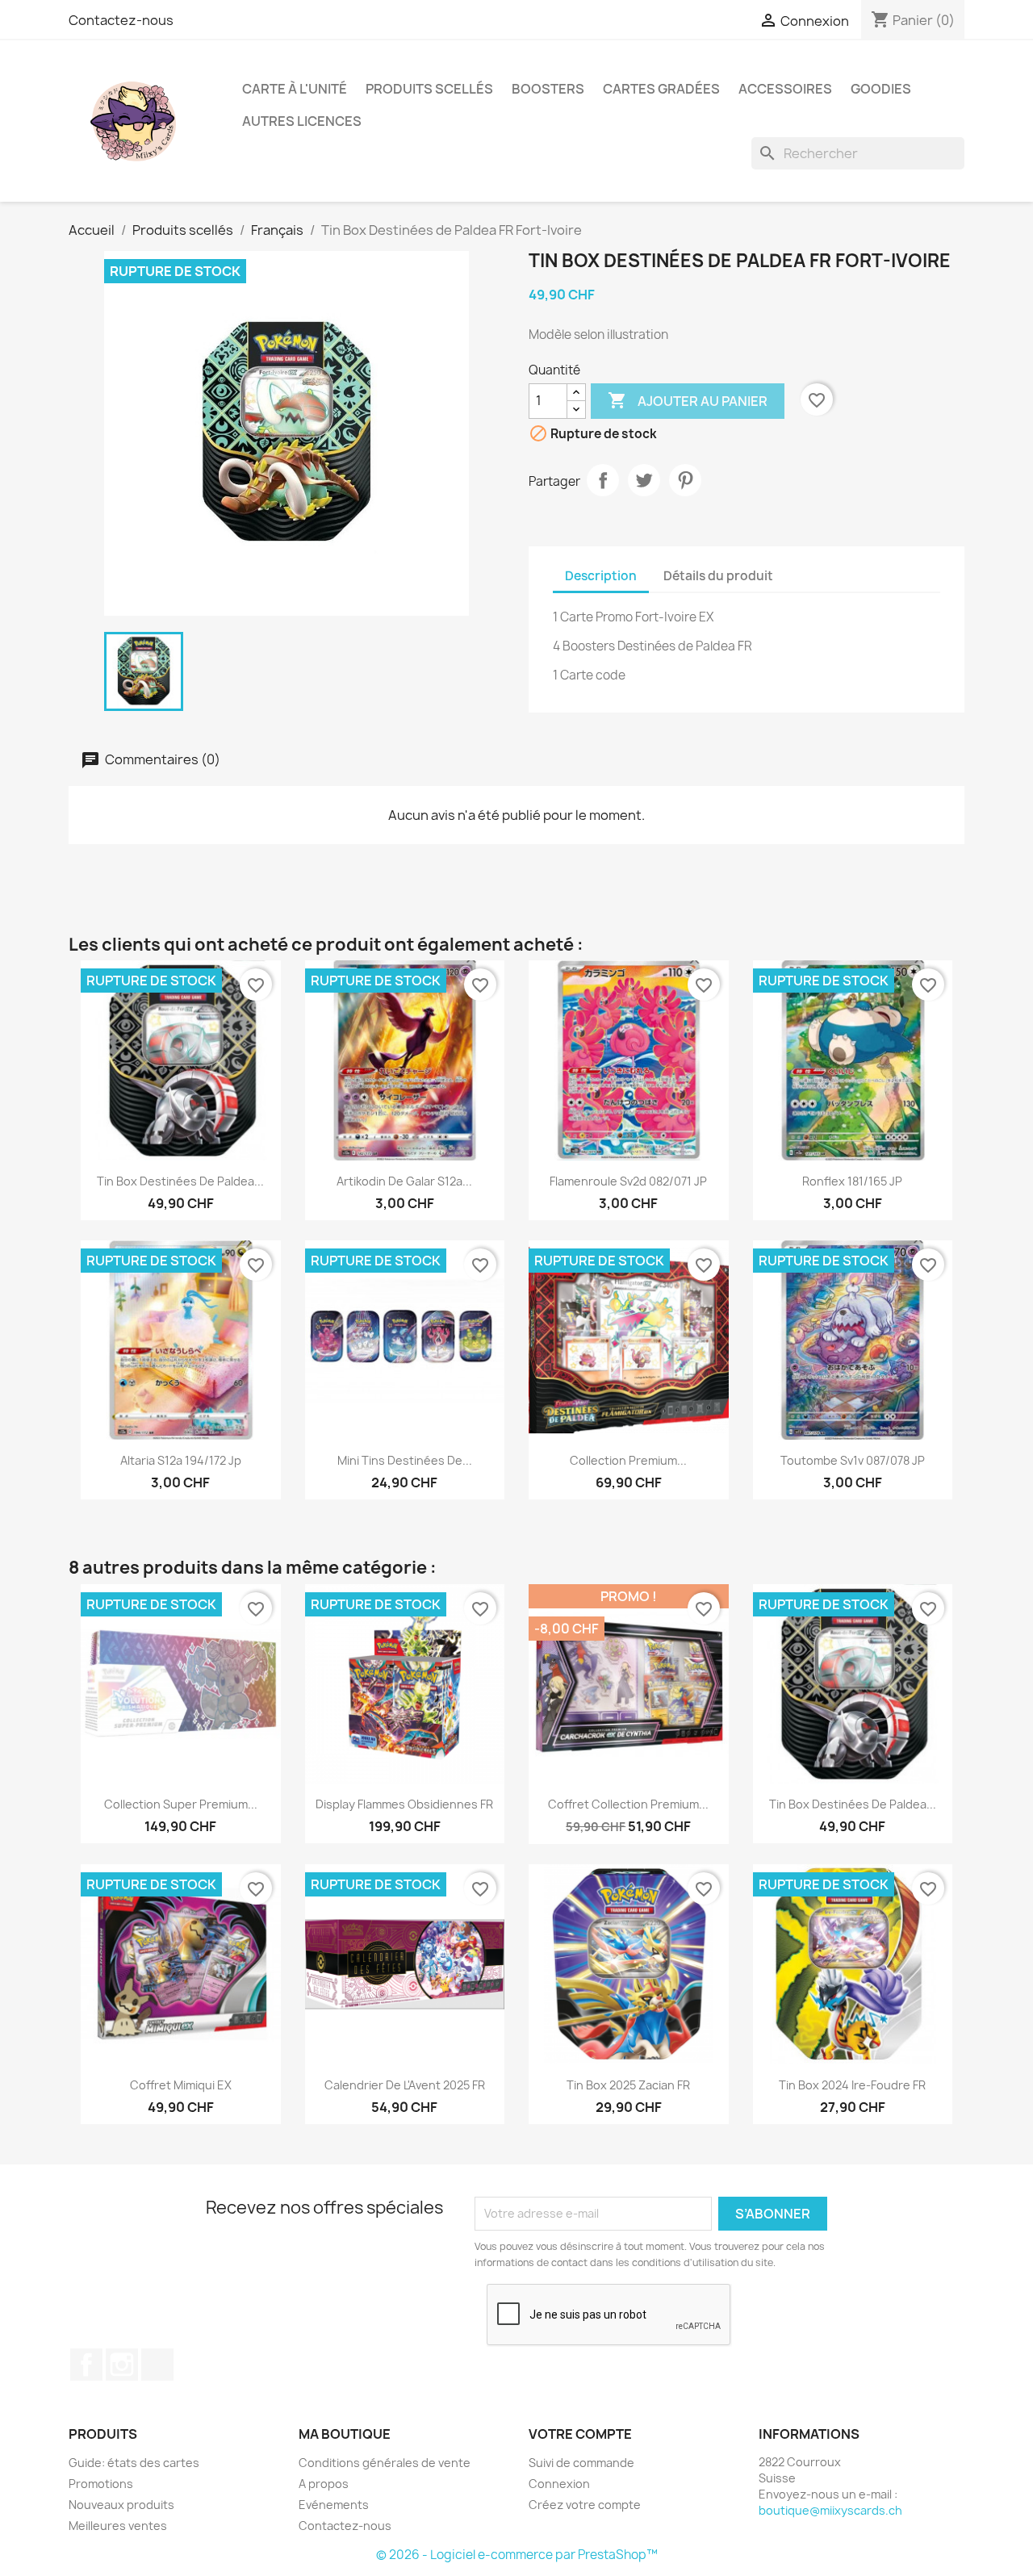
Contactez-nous (121, 20)
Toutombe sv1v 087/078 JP (853, 1460)
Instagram (122, 2365)
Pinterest (685, 480)
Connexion (559, 2484)
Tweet (644, 480)
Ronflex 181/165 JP (852, 1181)
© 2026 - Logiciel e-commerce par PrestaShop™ (517, 2555)
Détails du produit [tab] (718, 576)
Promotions (101, 2484)
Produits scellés (429, 89)
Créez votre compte (585, 2505)
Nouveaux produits (121, 2505)
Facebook (86, 2365)
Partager (603, 480)
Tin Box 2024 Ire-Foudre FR (852, 2085)
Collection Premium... (628, 1460)
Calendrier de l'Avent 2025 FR (405, 2085)
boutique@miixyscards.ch (830, 2510)
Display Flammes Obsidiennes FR (404, 1804)
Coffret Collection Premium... (628, 1804)
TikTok (157, 2365)
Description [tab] (601, 576)
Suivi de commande (581, 2463)
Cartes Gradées (661, 89)
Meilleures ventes (118, 2526)
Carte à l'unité (295, 89)
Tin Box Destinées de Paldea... (180, 1181)
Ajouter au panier (688, 400)
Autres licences (302, 121)
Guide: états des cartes (134, 2463)
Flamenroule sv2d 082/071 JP (628, 1181)
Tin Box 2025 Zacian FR (628, 2085)
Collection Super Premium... (181, 1804)
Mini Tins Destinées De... (405, 1460)
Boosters (548, 89)
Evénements (334, 2505)
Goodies (881, 89)
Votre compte (580, 2434)
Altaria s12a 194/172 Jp (181, 1460)
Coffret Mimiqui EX (181, 2085)
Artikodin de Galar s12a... (404, 1181)
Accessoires (785, 89)
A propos (324, 2484)
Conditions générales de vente (385, 2463)
